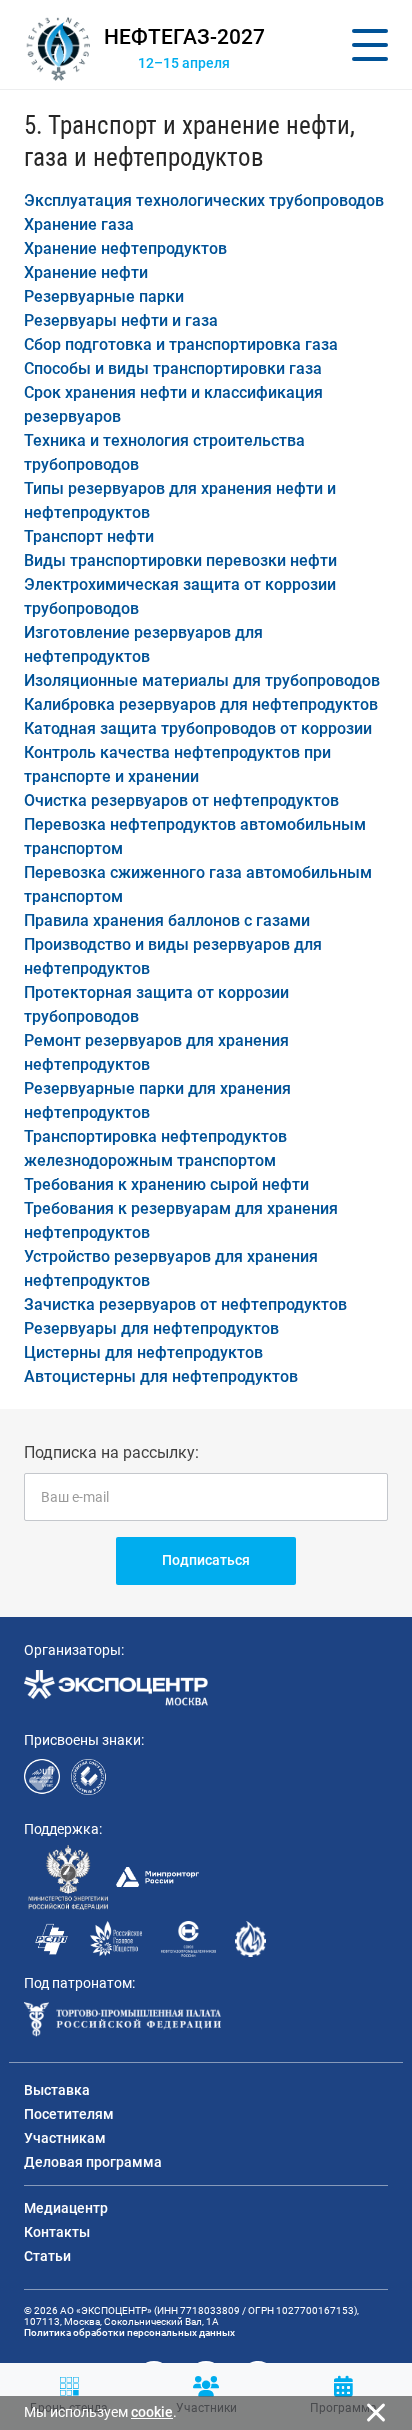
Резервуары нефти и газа (121, 320)
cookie (152, 2412)
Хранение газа (79, 224)
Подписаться (206, 1560)
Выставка (57, 2090)
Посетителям (69, 2114)
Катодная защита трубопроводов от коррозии (198, 728)
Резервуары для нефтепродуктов (151, 1328)
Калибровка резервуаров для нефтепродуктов (201, 704)
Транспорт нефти (89, 536)
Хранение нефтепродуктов (125, 248)
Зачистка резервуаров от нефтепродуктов (185, 1304)
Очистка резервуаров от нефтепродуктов (181, 800)
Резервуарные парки (104, 296)
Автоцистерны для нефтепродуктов (161, 1376)
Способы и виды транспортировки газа (173, 368)
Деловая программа (93, 2162)
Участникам (65, 2138)
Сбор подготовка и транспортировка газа (181, 344)
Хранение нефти (86, 272)
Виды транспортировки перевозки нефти (180, 560)
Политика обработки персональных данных (129, 2332)
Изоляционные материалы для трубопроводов (202, 680)
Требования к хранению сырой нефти (166, 1184)
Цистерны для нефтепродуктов (143, 1352)
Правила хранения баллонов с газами (167, 920)
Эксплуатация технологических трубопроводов (204, 200)
